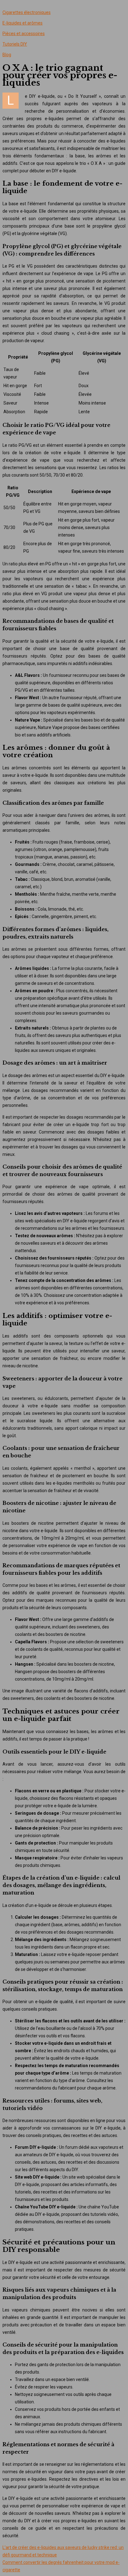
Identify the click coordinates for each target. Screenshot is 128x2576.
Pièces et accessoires (24, 34)
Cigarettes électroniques (27, 12)
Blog (7, 55)
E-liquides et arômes (23, 23)
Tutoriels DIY (15, 44)
